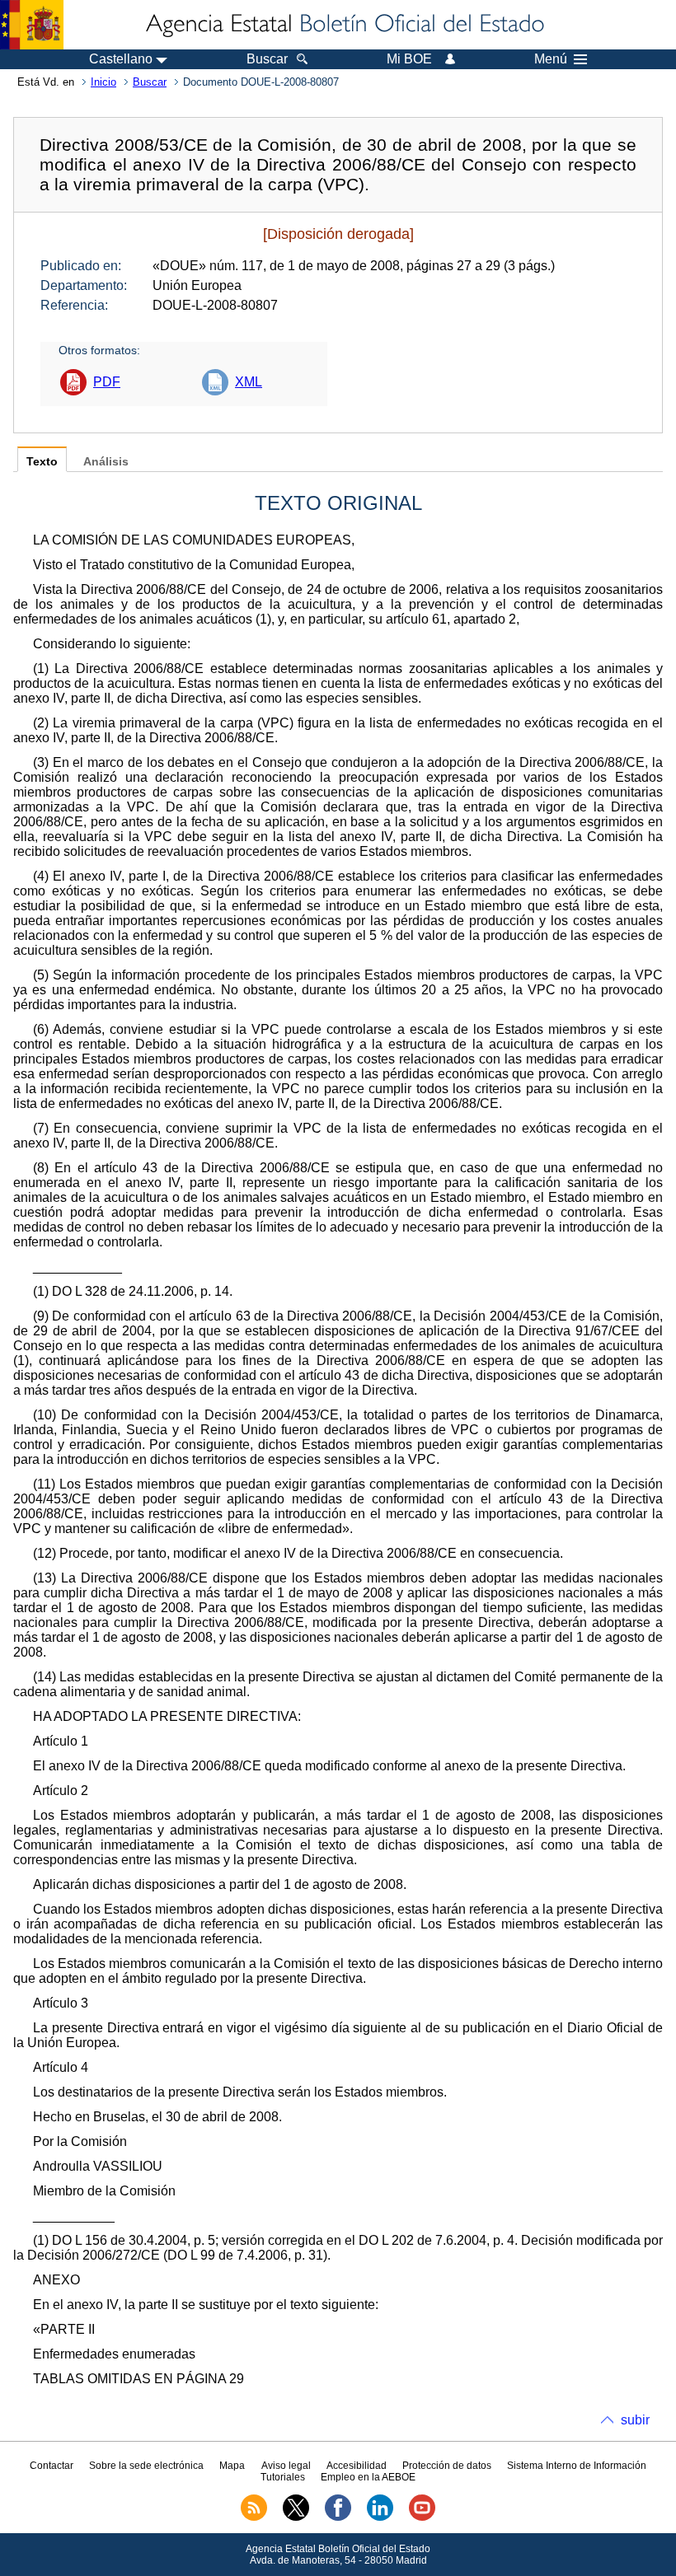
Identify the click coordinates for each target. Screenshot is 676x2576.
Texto (42, 462)
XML (249, 382)
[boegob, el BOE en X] (296, 2518)
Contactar (52, 2466)
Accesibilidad (357, 2466)
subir (635, 2420)
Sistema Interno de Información (577, 2466)
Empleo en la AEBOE (368, 2477)
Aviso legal (286, 2466)
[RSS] (254, 2518)
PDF (107, 382)
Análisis (106, 462)
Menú (551, 59)
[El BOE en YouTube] (422, 2518)
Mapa (232, 2466)
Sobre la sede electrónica (146, 2466)
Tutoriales (283, 2477)
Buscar (150, 82)
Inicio (103, 82)
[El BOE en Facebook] (338, 2518)
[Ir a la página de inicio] (344, 25)
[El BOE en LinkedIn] (380, 2518)
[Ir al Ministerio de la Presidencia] (32, 25)
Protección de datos (447, 2466)
